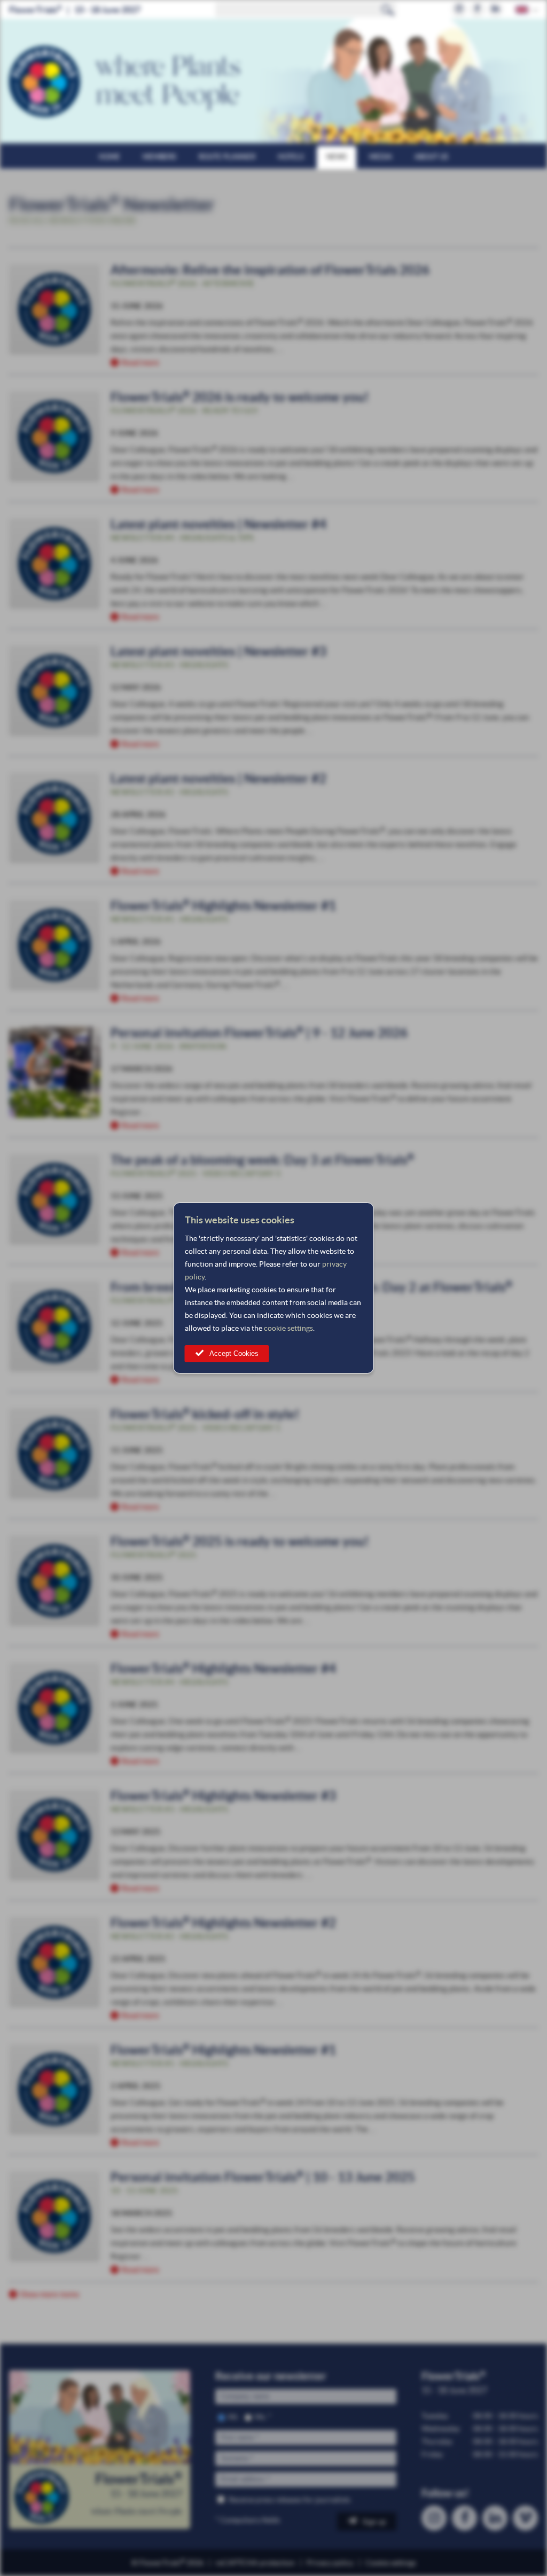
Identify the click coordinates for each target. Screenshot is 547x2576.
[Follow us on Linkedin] (495, 9)
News (337, 157)
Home (110, 157)
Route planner (227, 157)
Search (388, 10)
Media (381, 157)
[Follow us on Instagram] (459, 9)
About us (431, 157)
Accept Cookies (234, 1353)
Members (159, 157)
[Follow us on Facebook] (477, 9)
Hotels (291, 157)
